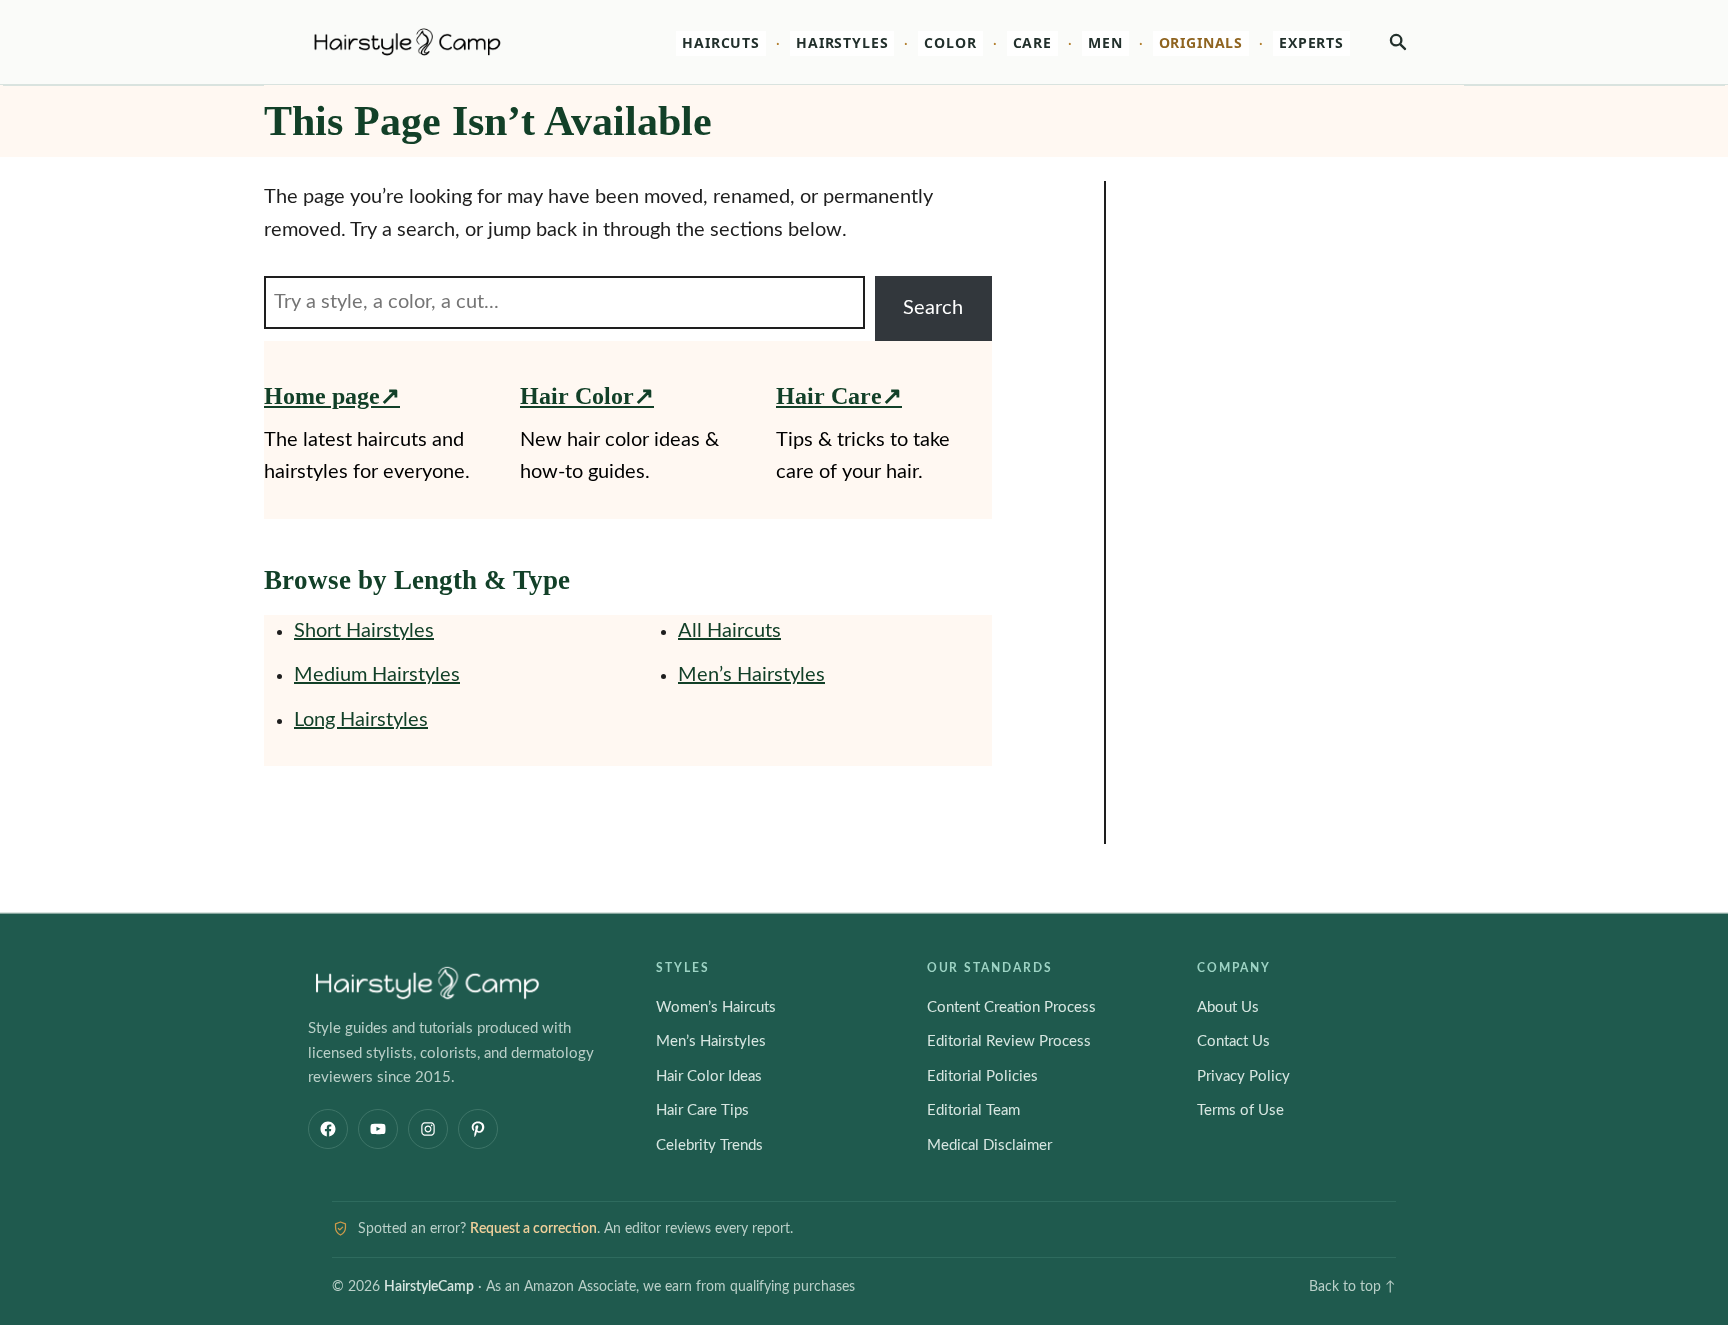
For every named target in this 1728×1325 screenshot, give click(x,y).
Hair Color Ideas (709, 1076)
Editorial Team (973, 1110)
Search (933, 308)
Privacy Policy (1243, 1076)
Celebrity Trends (709, 1145)
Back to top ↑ (1352, 1287)
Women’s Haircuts (716, 1007)
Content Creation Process (1011, 1007)
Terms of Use (1240, 1110)
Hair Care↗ (839, 396)
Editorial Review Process (1009, 1041)
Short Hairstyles (364, 631)
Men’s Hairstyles (751, 675)
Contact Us (1233, 1041)
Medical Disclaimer (989, 1145)
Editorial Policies (982, 1076)
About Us (1228, 1007)
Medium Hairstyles (377, 675)
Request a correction (533, 1229)
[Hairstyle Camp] (434, 42)
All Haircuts (729, 631)
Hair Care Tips (702, 1110)
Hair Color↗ (587, 396)
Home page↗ (332, 396)
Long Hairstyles (361, 720)
